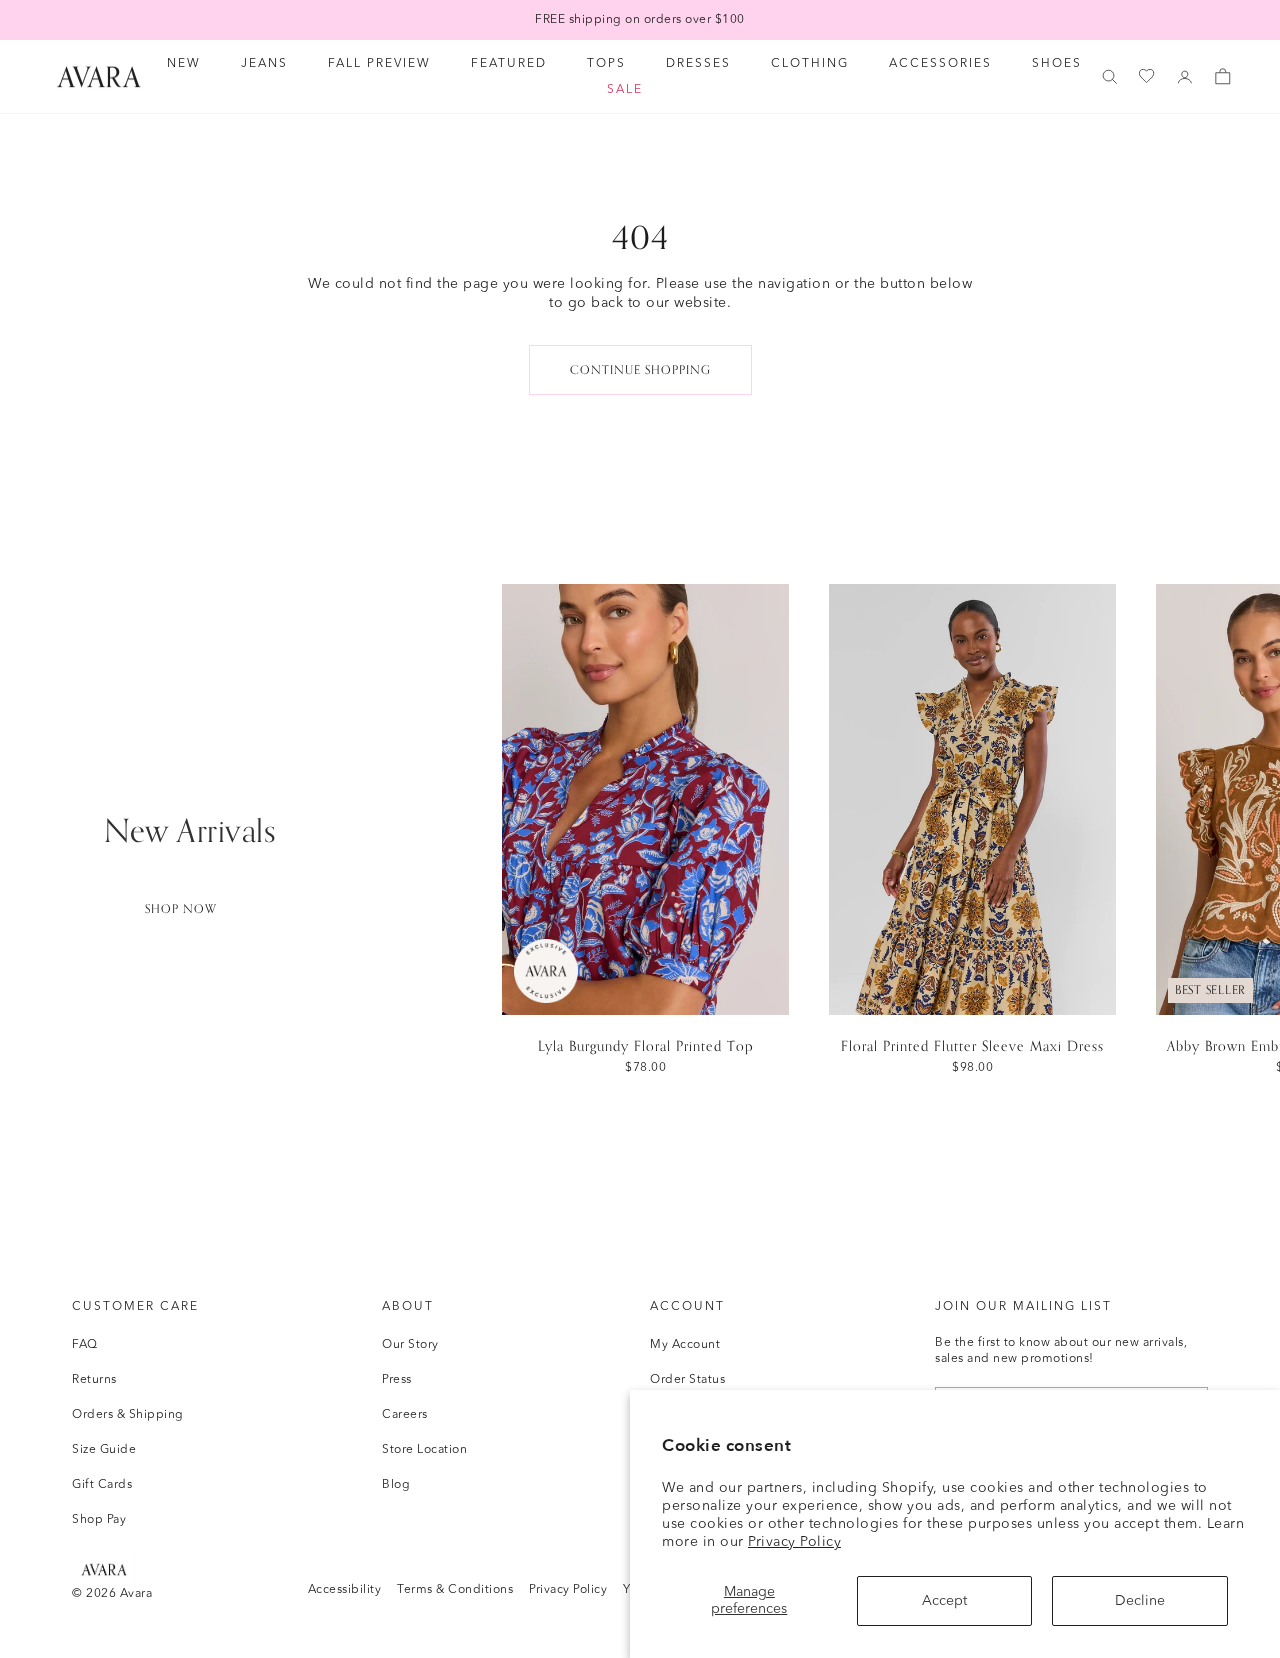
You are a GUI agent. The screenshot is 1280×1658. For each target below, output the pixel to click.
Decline (1140, 1601)
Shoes (1057, 64)
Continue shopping (640, 370)
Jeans (264, 64)
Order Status (687, 1380)
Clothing (810, 64)
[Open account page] (1185, 77)
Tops (606, 64)
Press (397, 1380)
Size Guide (104, 1450)
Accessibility (345, 1590)
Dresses (698, 64)
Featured (509, 64)
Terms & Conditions (455, 1590)
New (184, 64)
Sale (625, 90)
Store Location (424, 1450)
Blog (396, 1485)
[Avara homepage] (104, 1569)
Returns (94, 1380)
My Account (685, 1345)
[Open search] (1110, 77)
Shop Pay (99, 1520)
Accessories (940, 64)
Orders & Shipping (128, 1415)
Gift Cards (102, 1485)
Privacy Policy (794, 1542)
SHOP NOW (181, 909)
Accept (944, 1601)
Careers (405, 1415)
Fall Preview (379, 64)
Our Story (410, 1345)
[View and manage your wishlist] (1148, 76)
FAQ (85, 1345)
